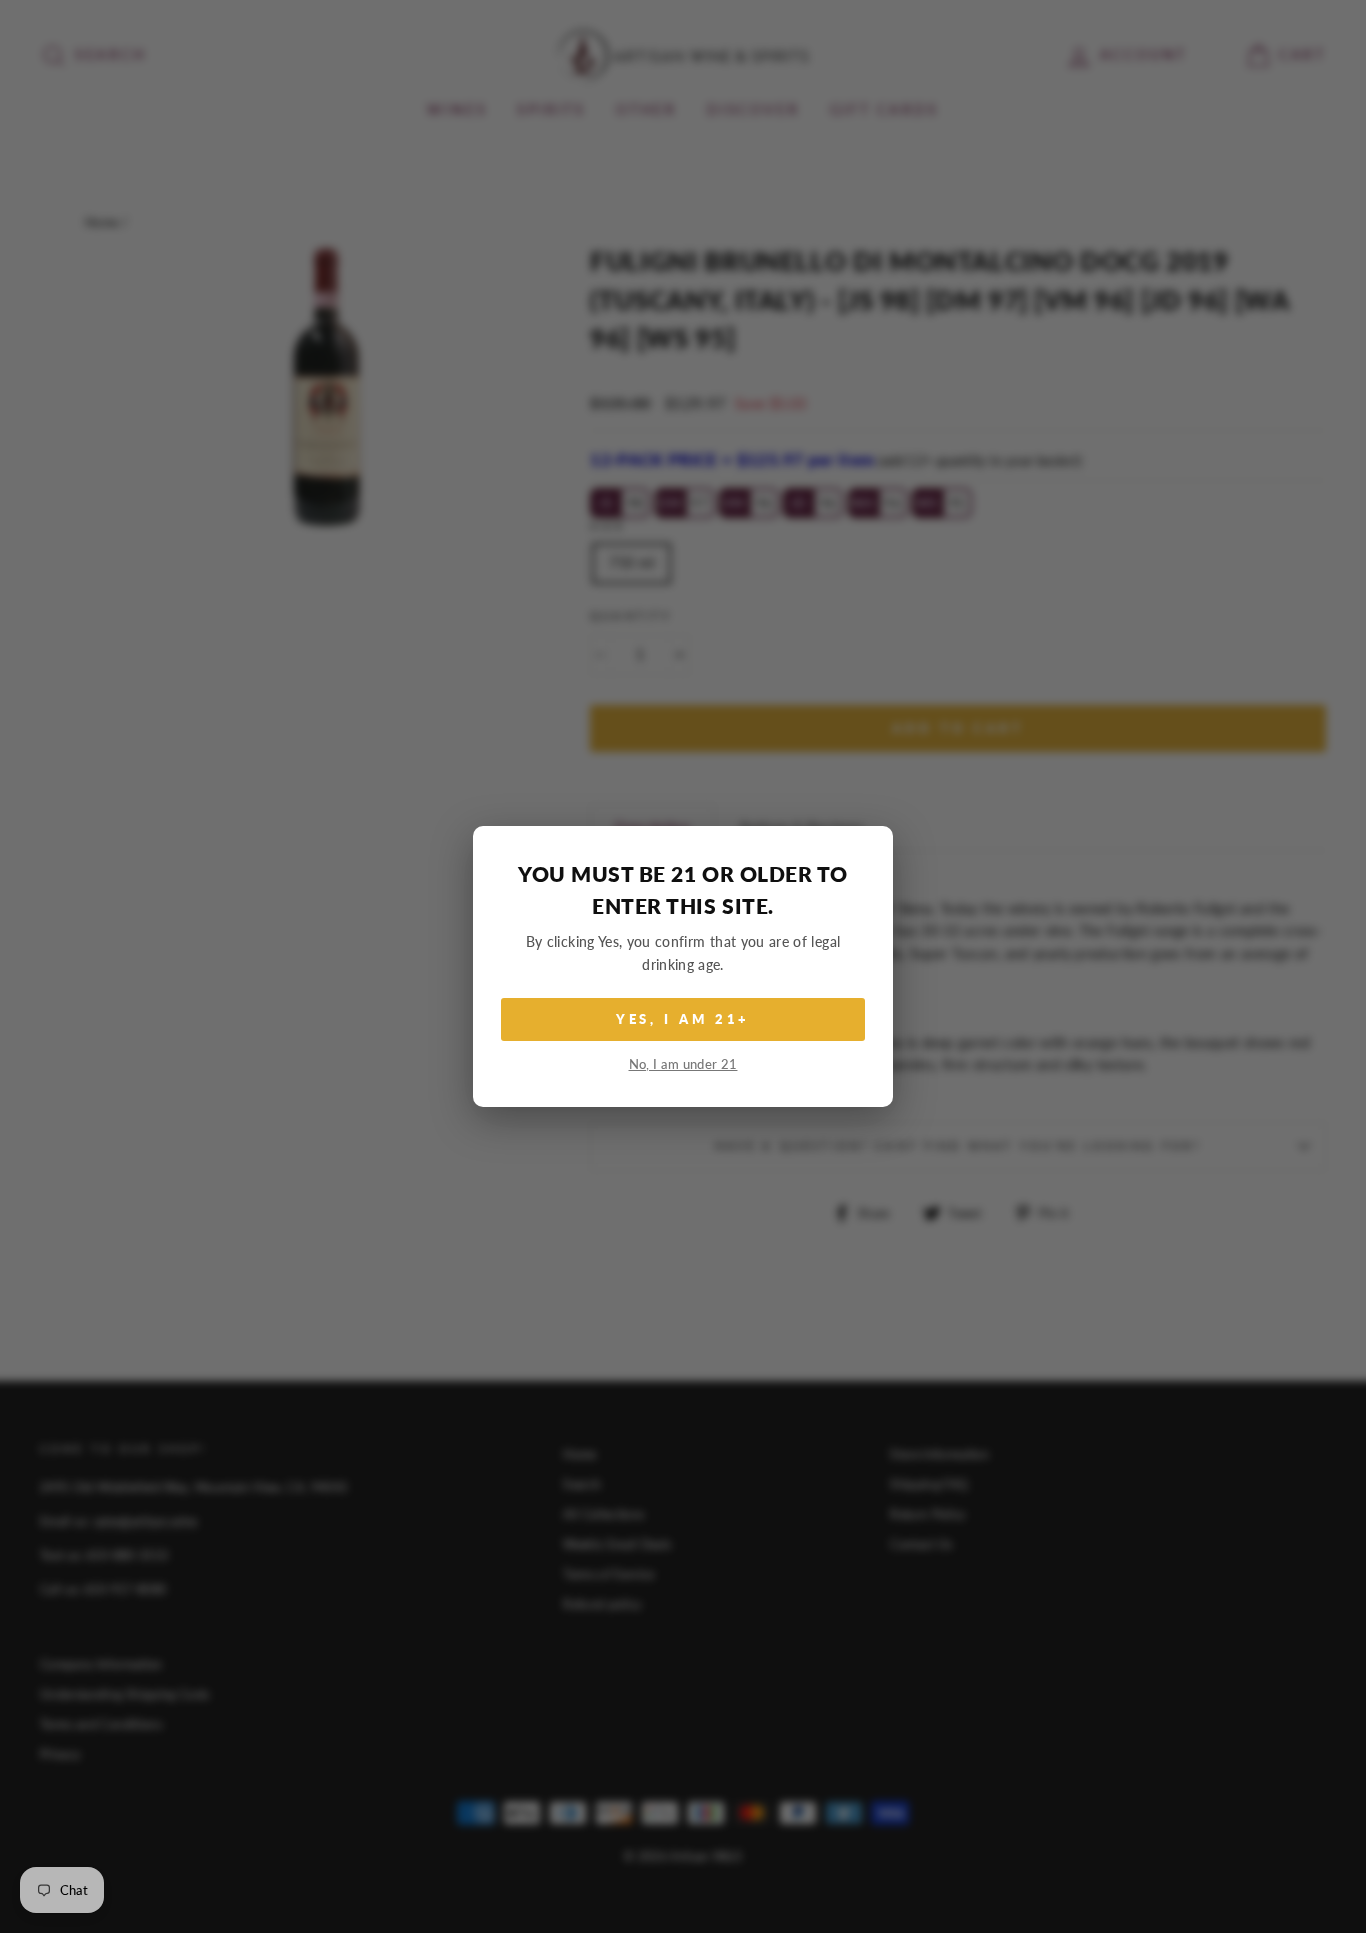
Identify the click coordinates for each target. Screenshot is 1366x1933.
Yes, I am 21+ (683, 1019)
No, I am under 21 (683, 1064)
